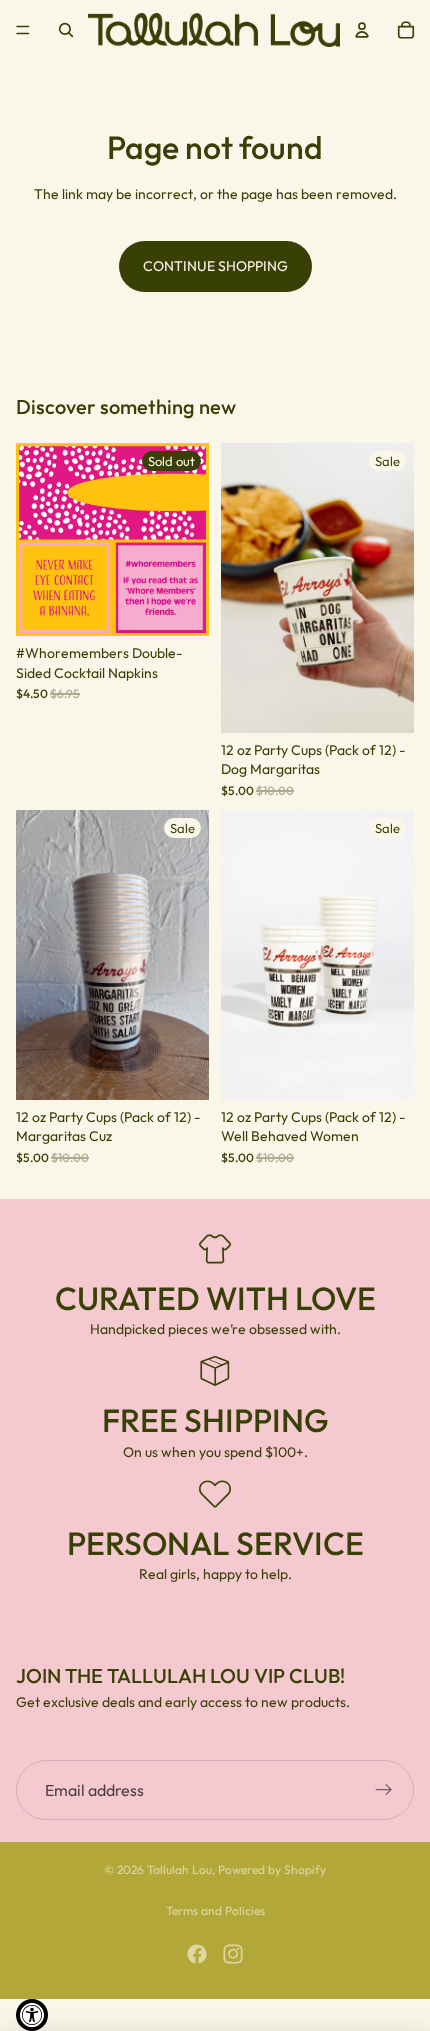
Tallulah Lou (179, 1869)
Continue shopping (215, 266)
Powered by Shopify (272, 1869)
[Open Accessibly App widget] (32, 2015)
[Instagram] (233, 1954)
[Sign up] (384, 1791)
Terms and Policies (215, 1910)
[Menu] (23, 30)
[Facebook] (197, 1954)
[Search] (66, 30)
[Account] (362, 30)
